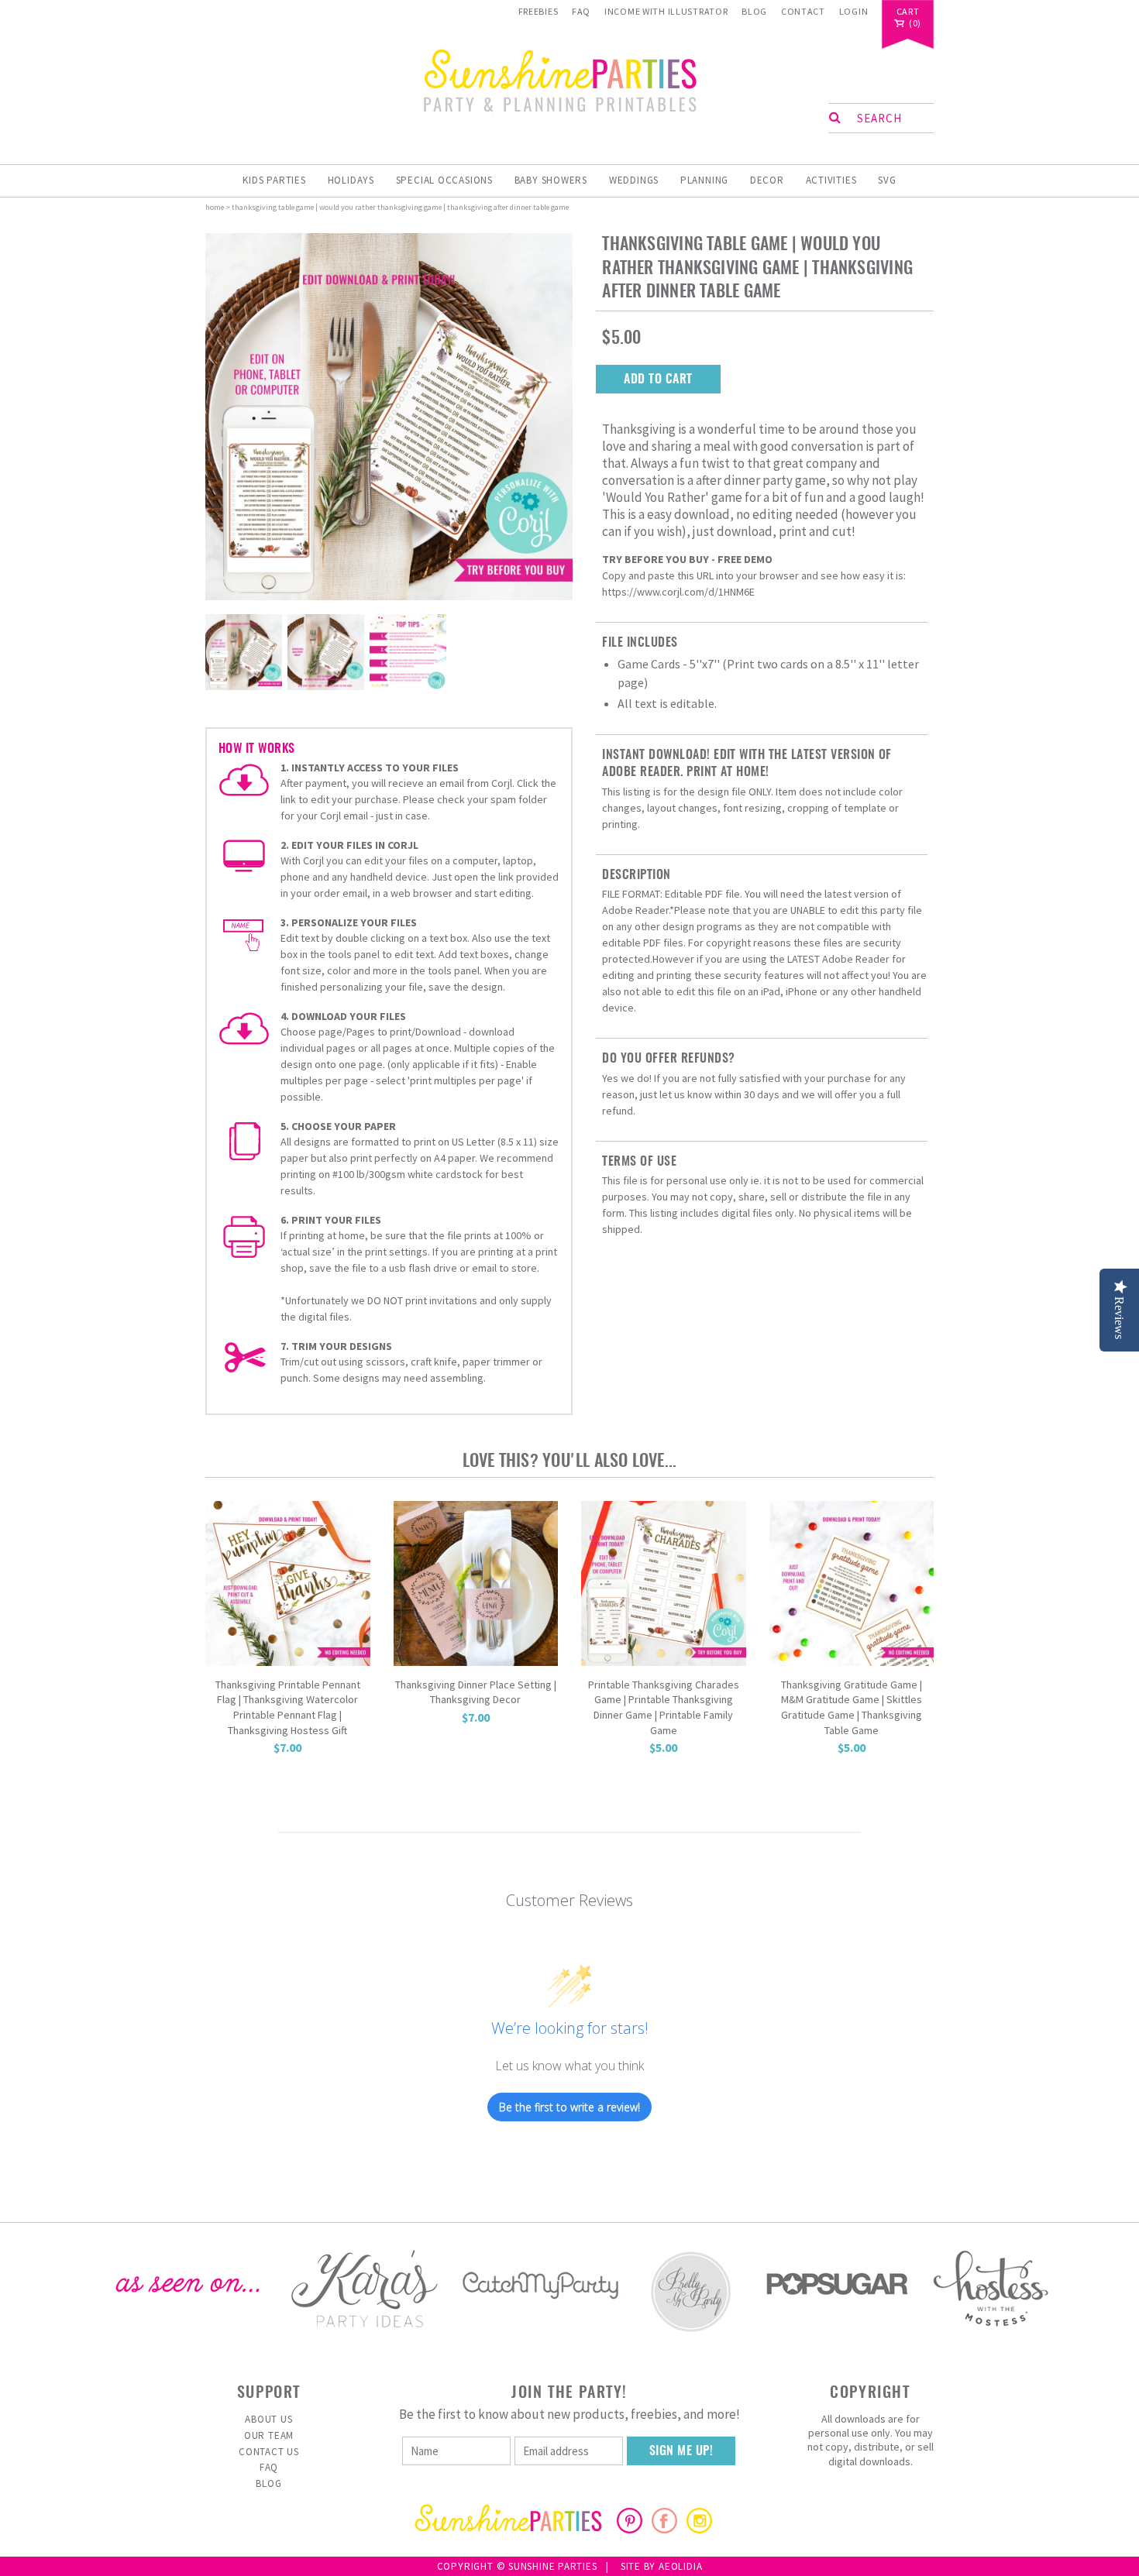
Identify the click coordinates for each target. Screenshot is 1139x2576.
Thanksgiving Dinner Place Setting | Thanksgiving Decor (476, 1692)
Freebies (539, 11)
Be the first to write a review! (569, 2107)
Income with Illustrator (666, 11)
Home (215, 207)
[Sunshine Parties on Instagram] (699, 2529)
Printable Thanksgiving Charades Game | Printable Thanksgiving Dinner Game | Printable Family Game (664, 1707)
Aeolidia (680, 2566)
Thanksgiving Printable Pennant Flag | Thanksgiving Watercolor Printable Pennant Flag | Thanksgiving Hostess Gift (288, 1707)
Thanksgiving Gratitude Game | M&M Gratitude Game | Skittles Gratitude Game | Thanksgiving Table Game (852, 1707)
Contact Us (269, 2452)
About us (268, 2419)
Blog (754, 11)
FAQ (581, 11)
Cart (908, 12)
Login (854, 11)
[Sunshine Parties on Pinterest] (630, 2529)
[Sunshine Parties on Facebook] (664, 2529)
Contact (803, 11)
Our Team (269, 2435)
